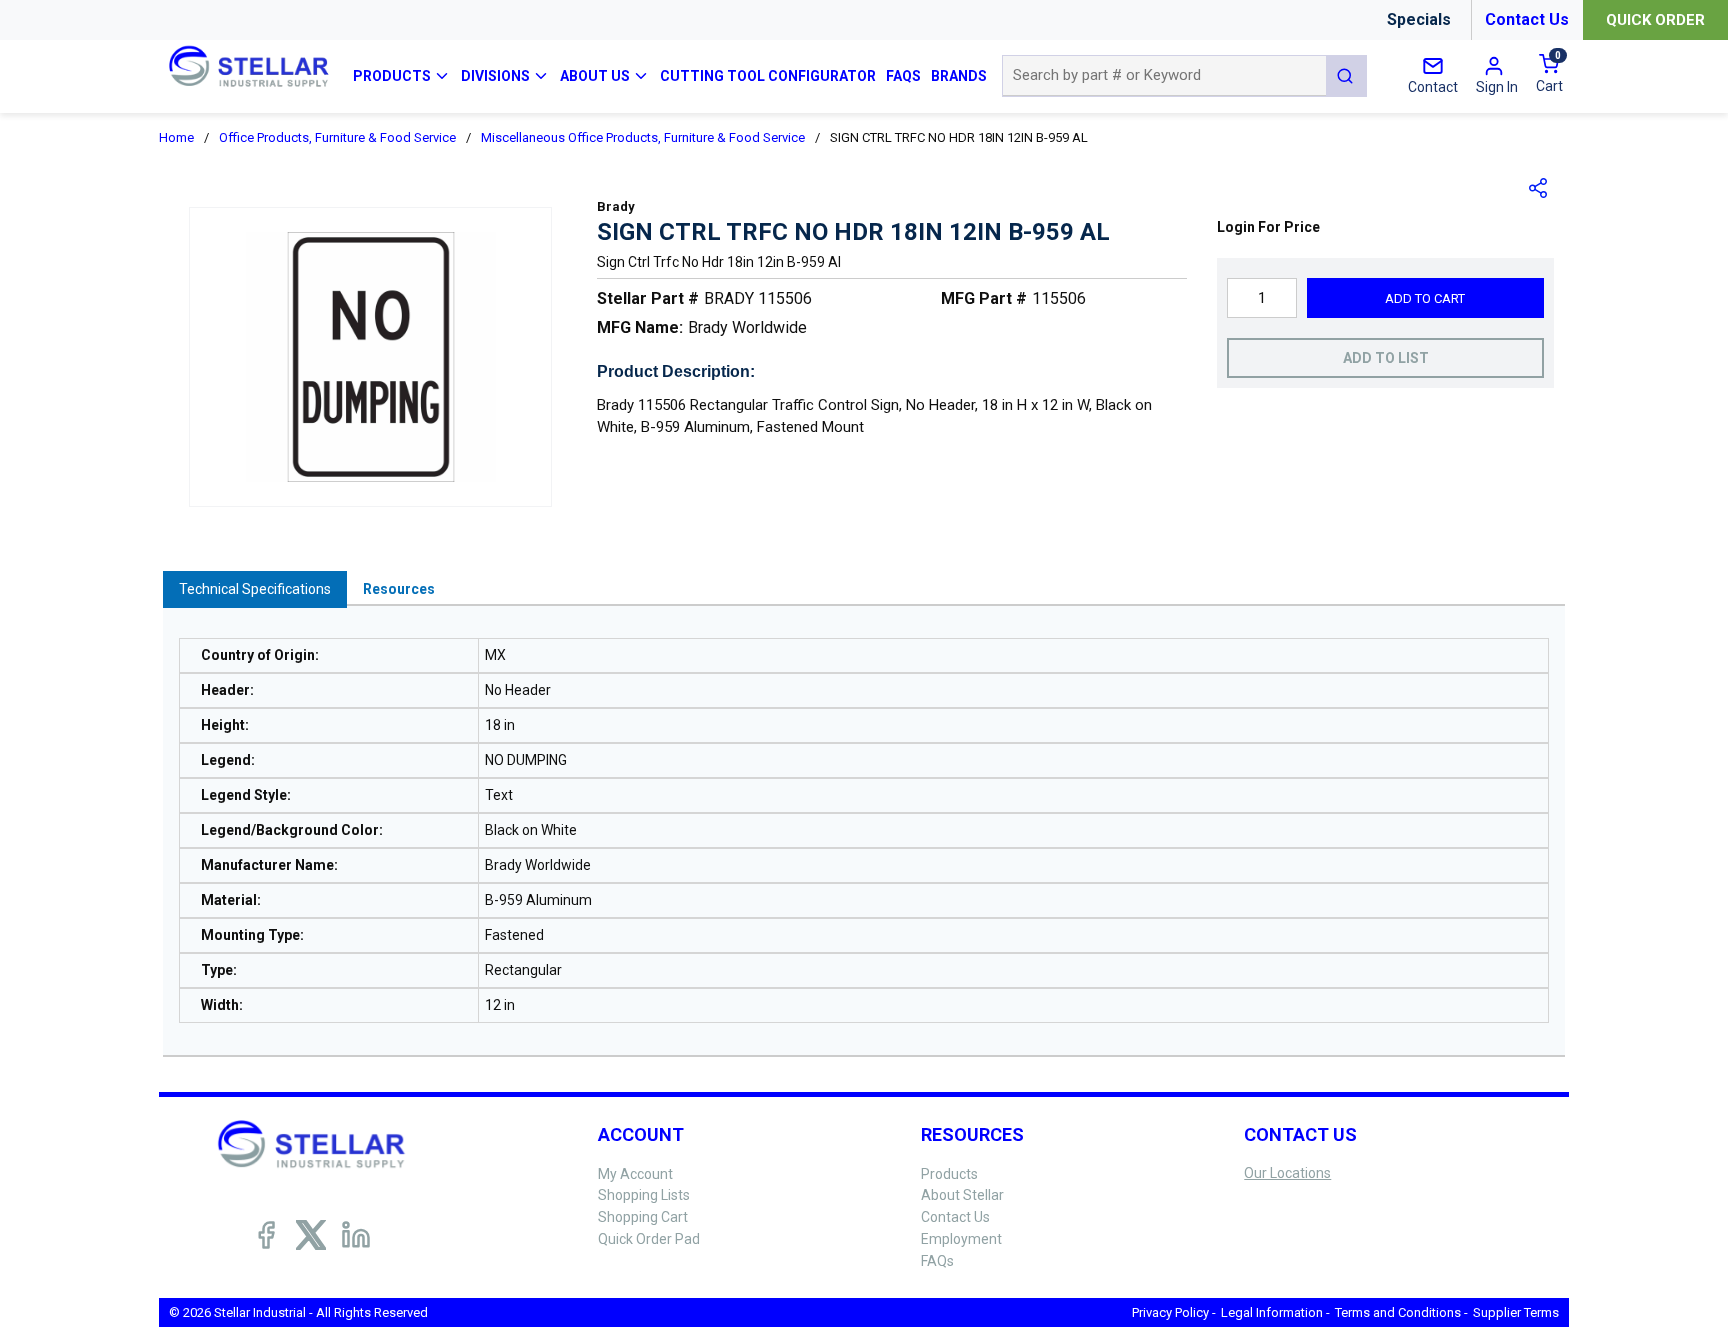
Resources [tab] (399, 589)
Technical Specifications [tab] (255, 589)
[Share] (1539, 188)
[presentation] (255, 589)
